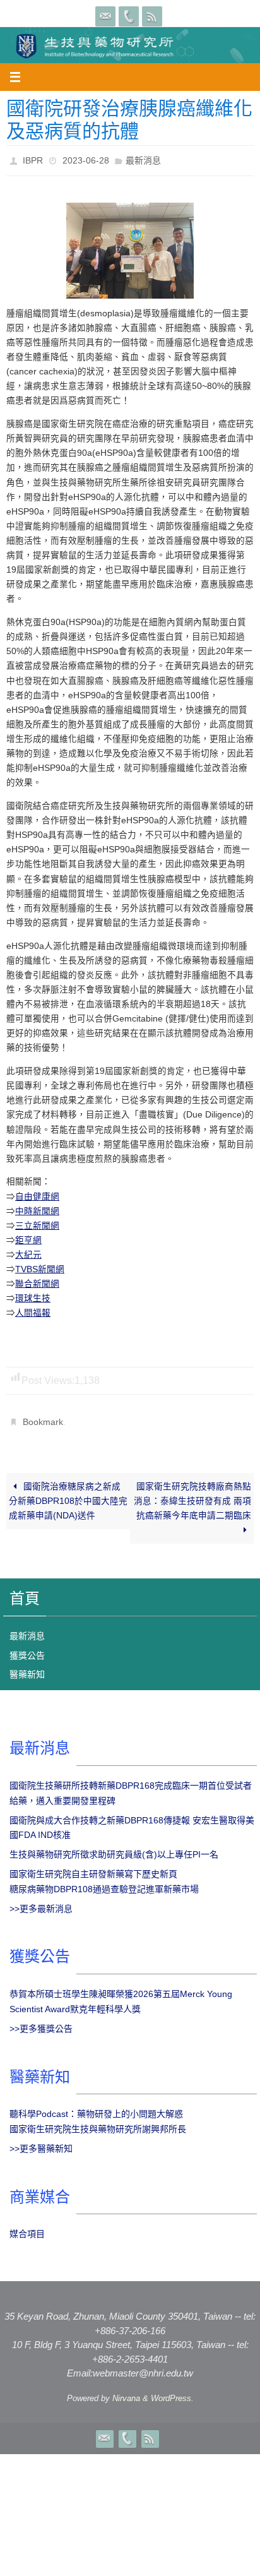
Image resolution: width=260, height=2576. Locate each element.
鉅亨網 (28, 1237)
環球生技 (33, 1295)
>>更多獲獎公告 (41, 2022)
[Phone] (129, 16)
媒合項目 (27, 2227)
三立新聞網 (37, 1222)
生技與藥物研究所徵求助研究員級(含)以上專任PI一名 (114, 1847)
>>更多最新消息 (41, 1901)
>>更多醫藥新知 (41, 2142)
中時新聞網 (37, 1207)
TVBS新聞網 (40, 1266)
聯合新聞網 (37, 1281)
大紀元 (28, 1251)
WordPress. (172, 2391)
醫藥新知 (27, 1667)
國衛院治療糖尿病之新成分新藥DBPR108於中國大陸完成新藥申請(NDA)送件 (68, 1494)
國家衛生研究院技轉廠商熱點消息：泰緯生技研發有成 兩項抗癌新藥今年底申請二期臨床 (192, 1494)
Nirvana (126, 2391)
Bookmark (43, 1417)
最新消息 (143, 159)
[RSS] (152, 16)
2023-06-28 (86, 159)
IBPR (33, 159)
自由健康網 (37, 1193)
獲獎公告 (27, 1648)
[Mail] (105, 16)
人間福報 (33, 1310)
